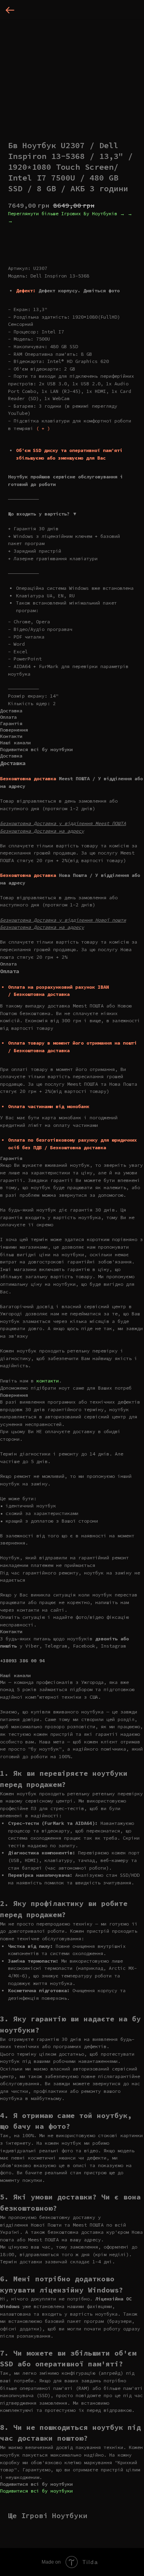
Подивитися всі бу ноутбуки (36, 2491)
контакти (48, 1381)
